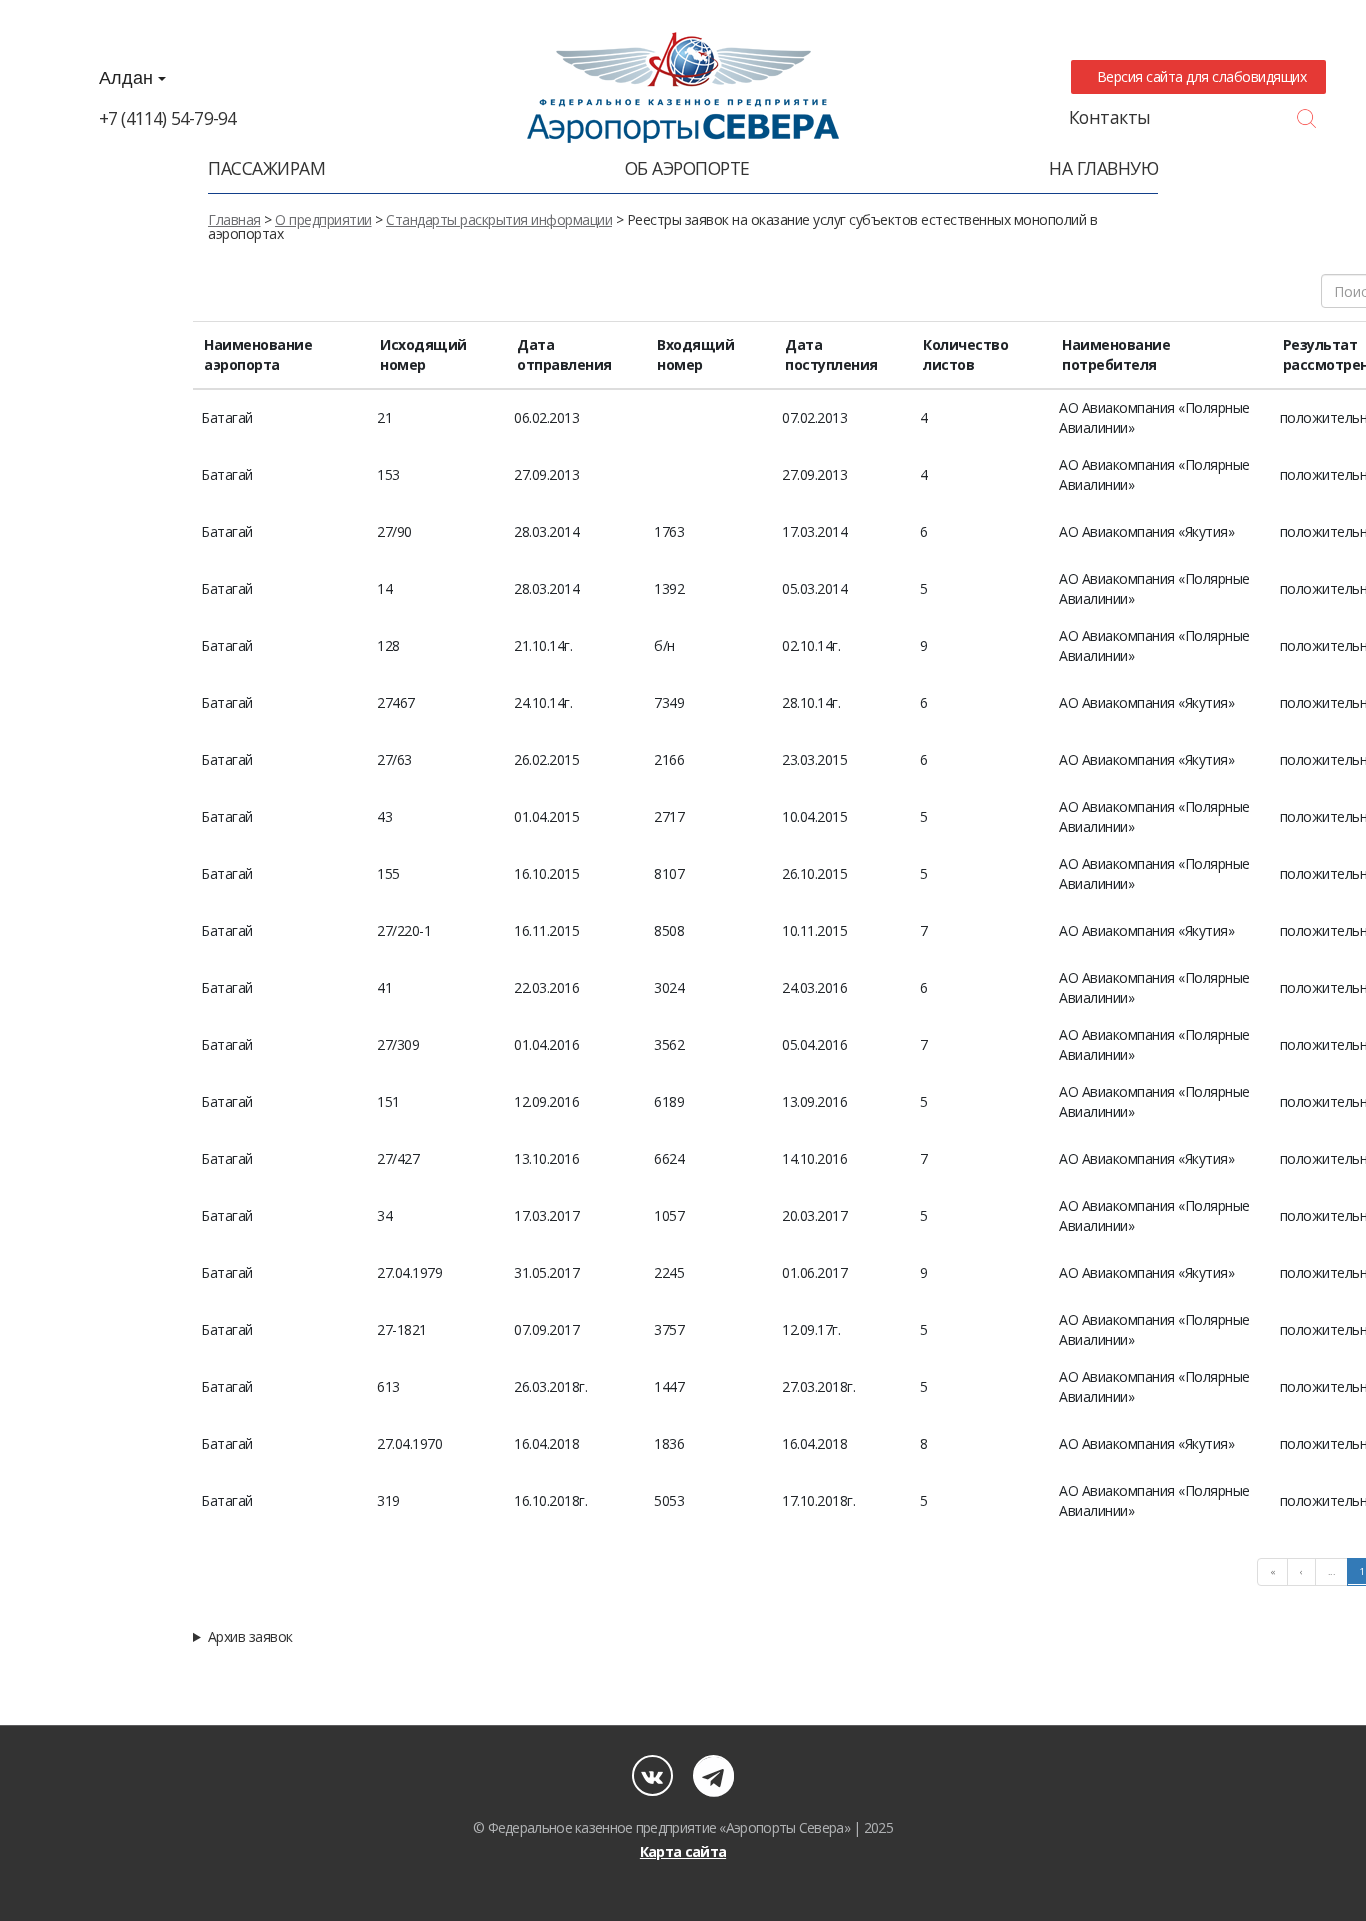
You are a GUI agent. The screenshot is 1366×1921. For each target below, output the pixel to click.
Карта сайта (683, 1851)
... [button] (1332, 1571)
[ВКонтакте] (652, 1775)
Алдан (128, 78)
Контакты (1110, 117)
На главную (1103, 168)
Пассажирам (266, 168)
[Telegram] (713, 1775)
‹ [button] (1301, 1571)
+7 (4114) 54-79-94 (168, 118)
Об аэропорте (687, 168)
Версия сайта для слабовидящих (1198, 76)
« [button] (1273, 1571)
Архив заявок (250, 1637)
